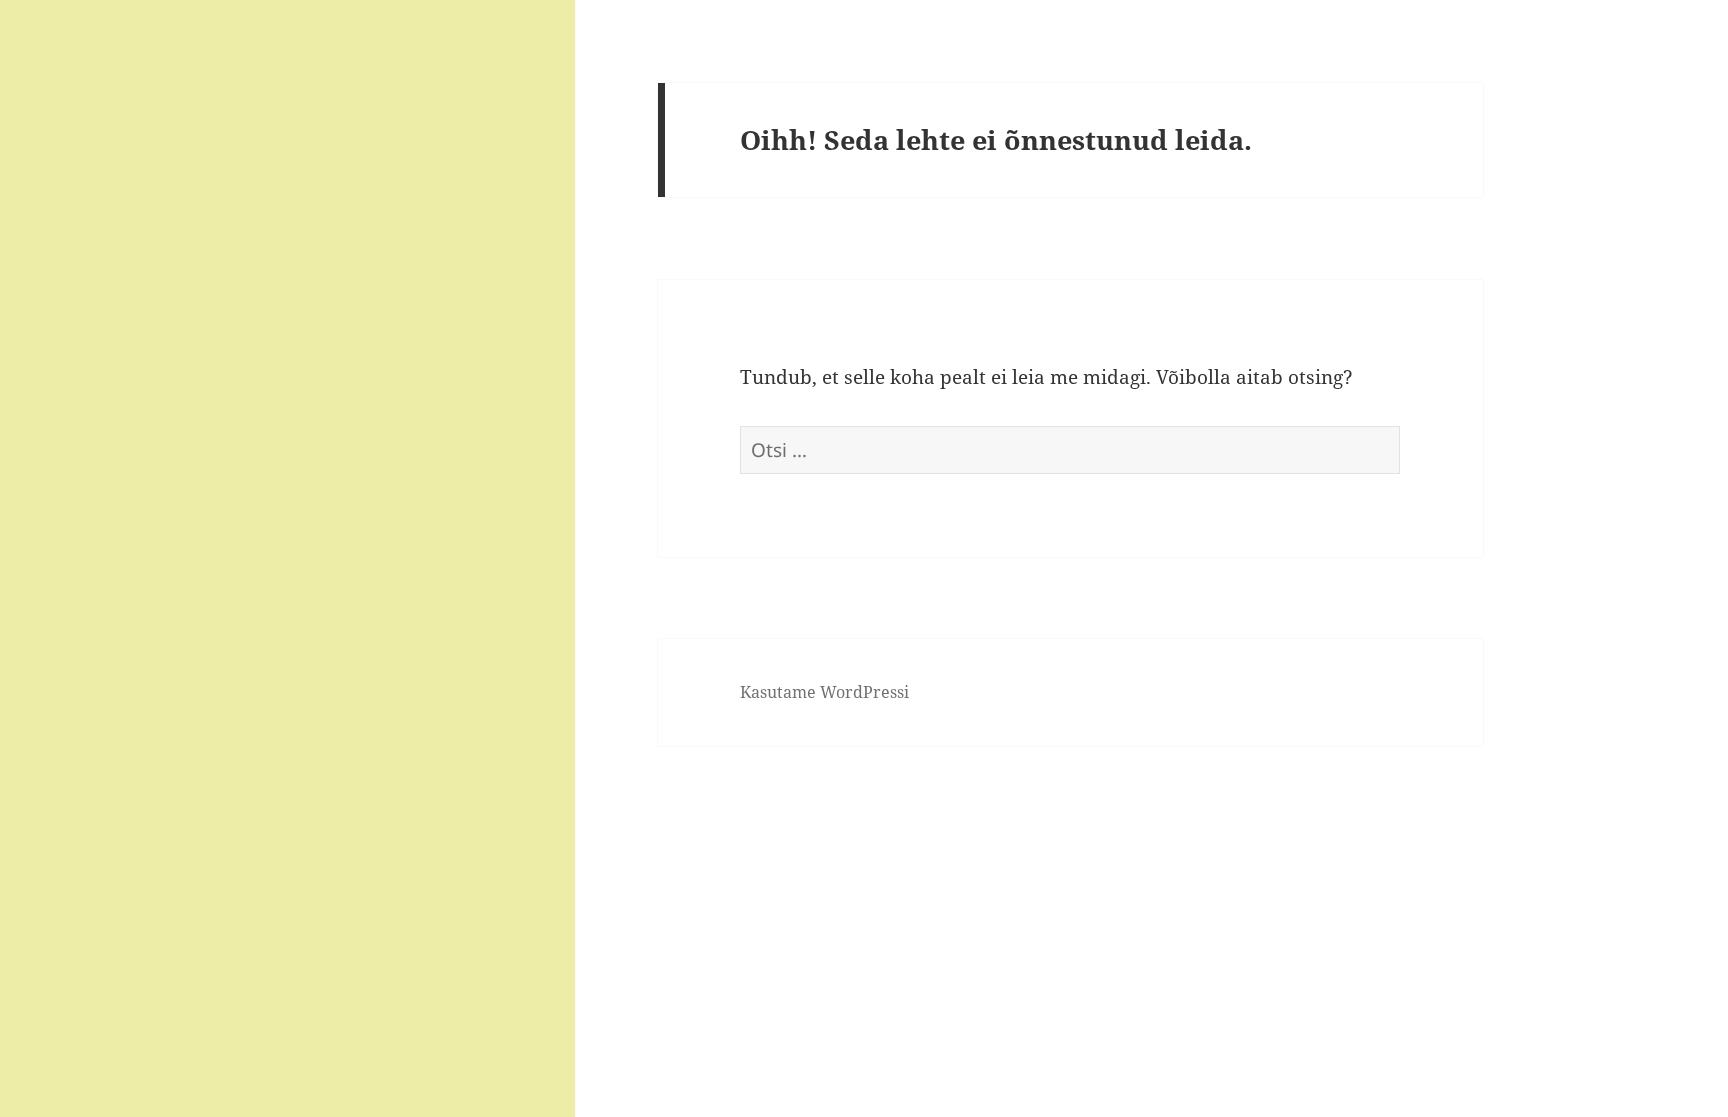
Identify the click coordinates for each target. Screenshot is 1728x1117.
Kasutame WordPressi (824, 692)
